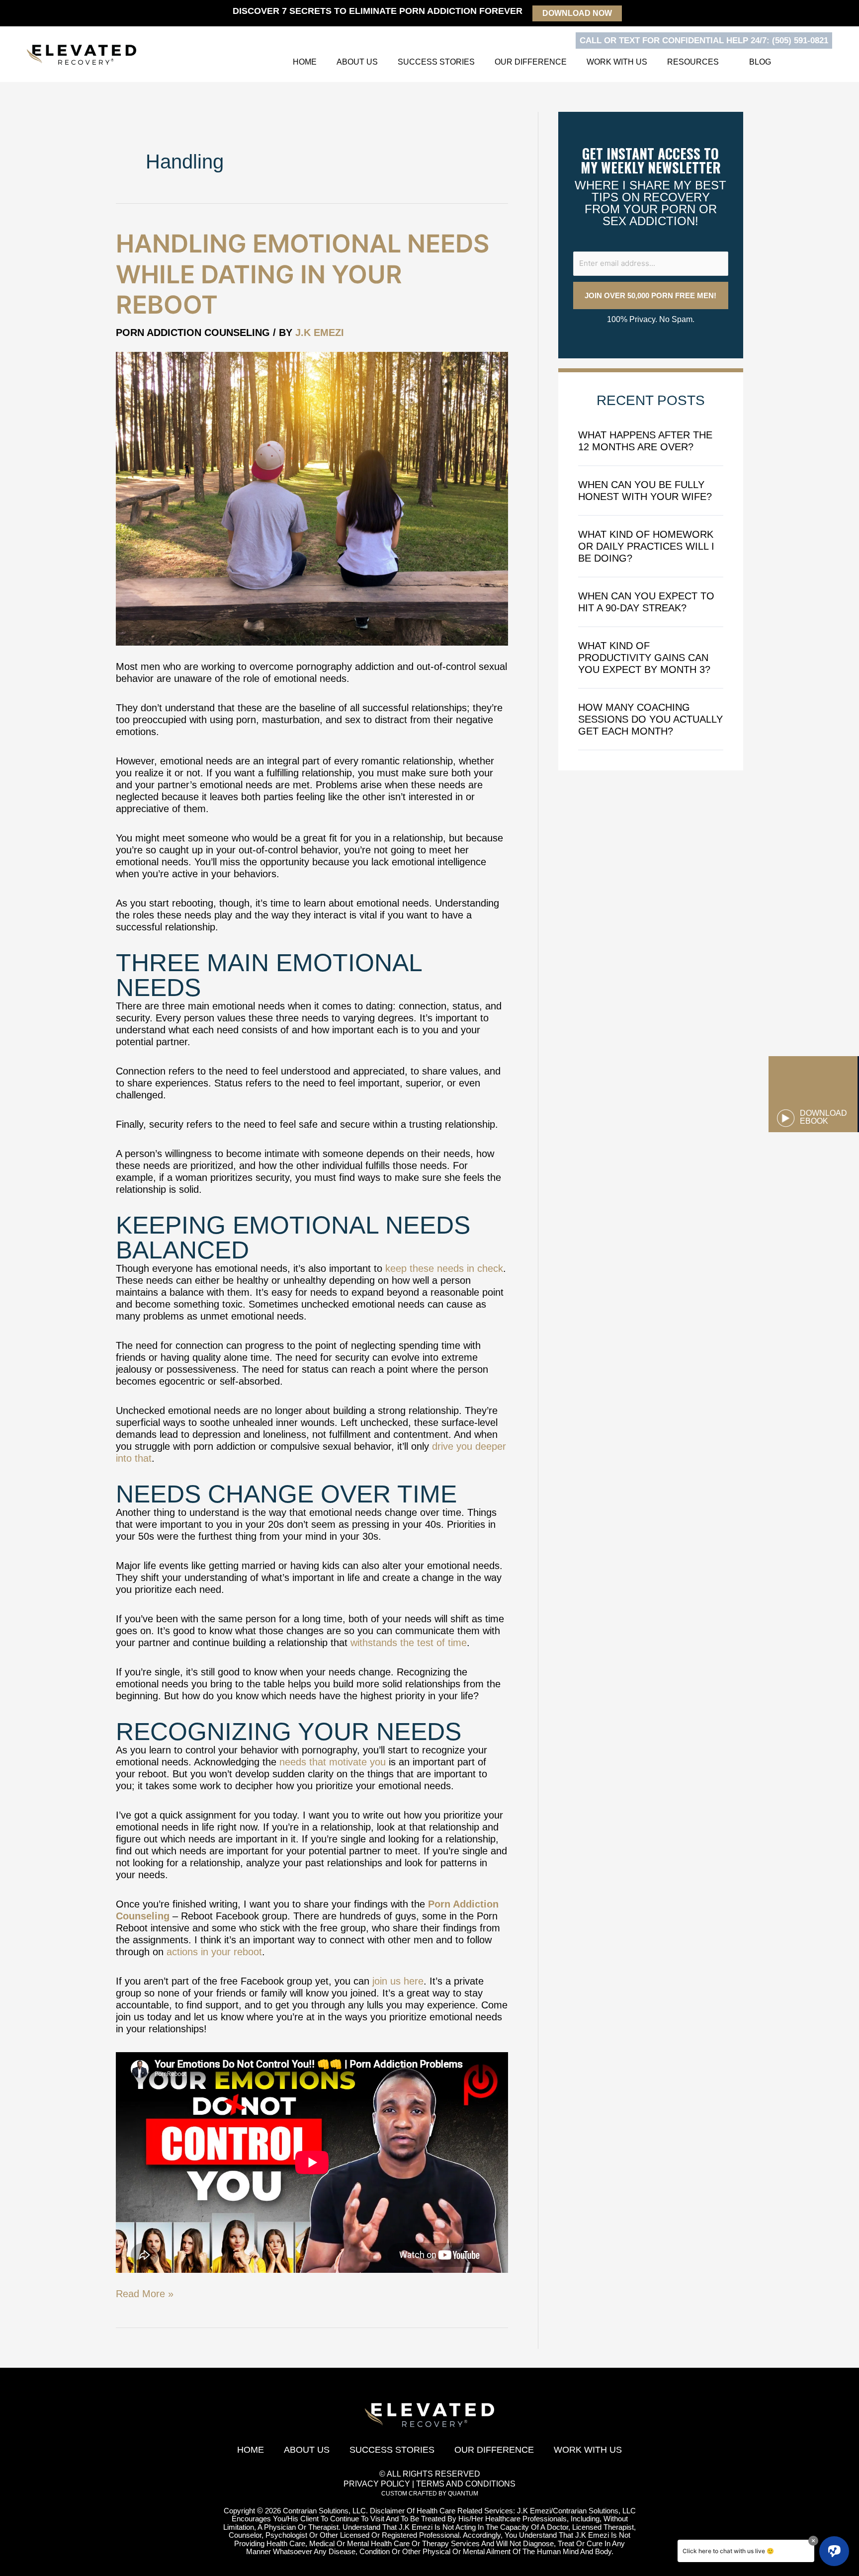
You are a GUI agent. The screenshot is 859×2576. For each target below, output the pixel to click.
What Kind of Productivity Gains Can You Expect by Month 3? (644, 658)
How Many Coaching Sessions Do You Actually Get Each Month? (650, 719)
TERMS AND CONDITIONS (466, 2484)
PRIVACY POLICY (377, 2484)
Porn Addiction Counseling (193, 332)
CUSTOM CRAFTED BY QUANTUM (430, 2493)
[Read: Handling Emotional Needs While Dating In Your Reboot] (312, 498)
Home (305, 62)
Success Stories (436, 62)
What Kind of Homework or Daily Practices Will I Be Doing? (646, 546)
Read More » (145, 2293)
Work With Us (617, 62)
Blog (760, 62)
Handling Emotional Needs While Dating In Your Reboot (302, 274)
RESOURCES (693, 62)
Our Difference (531, 62)
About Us (357, 62)
